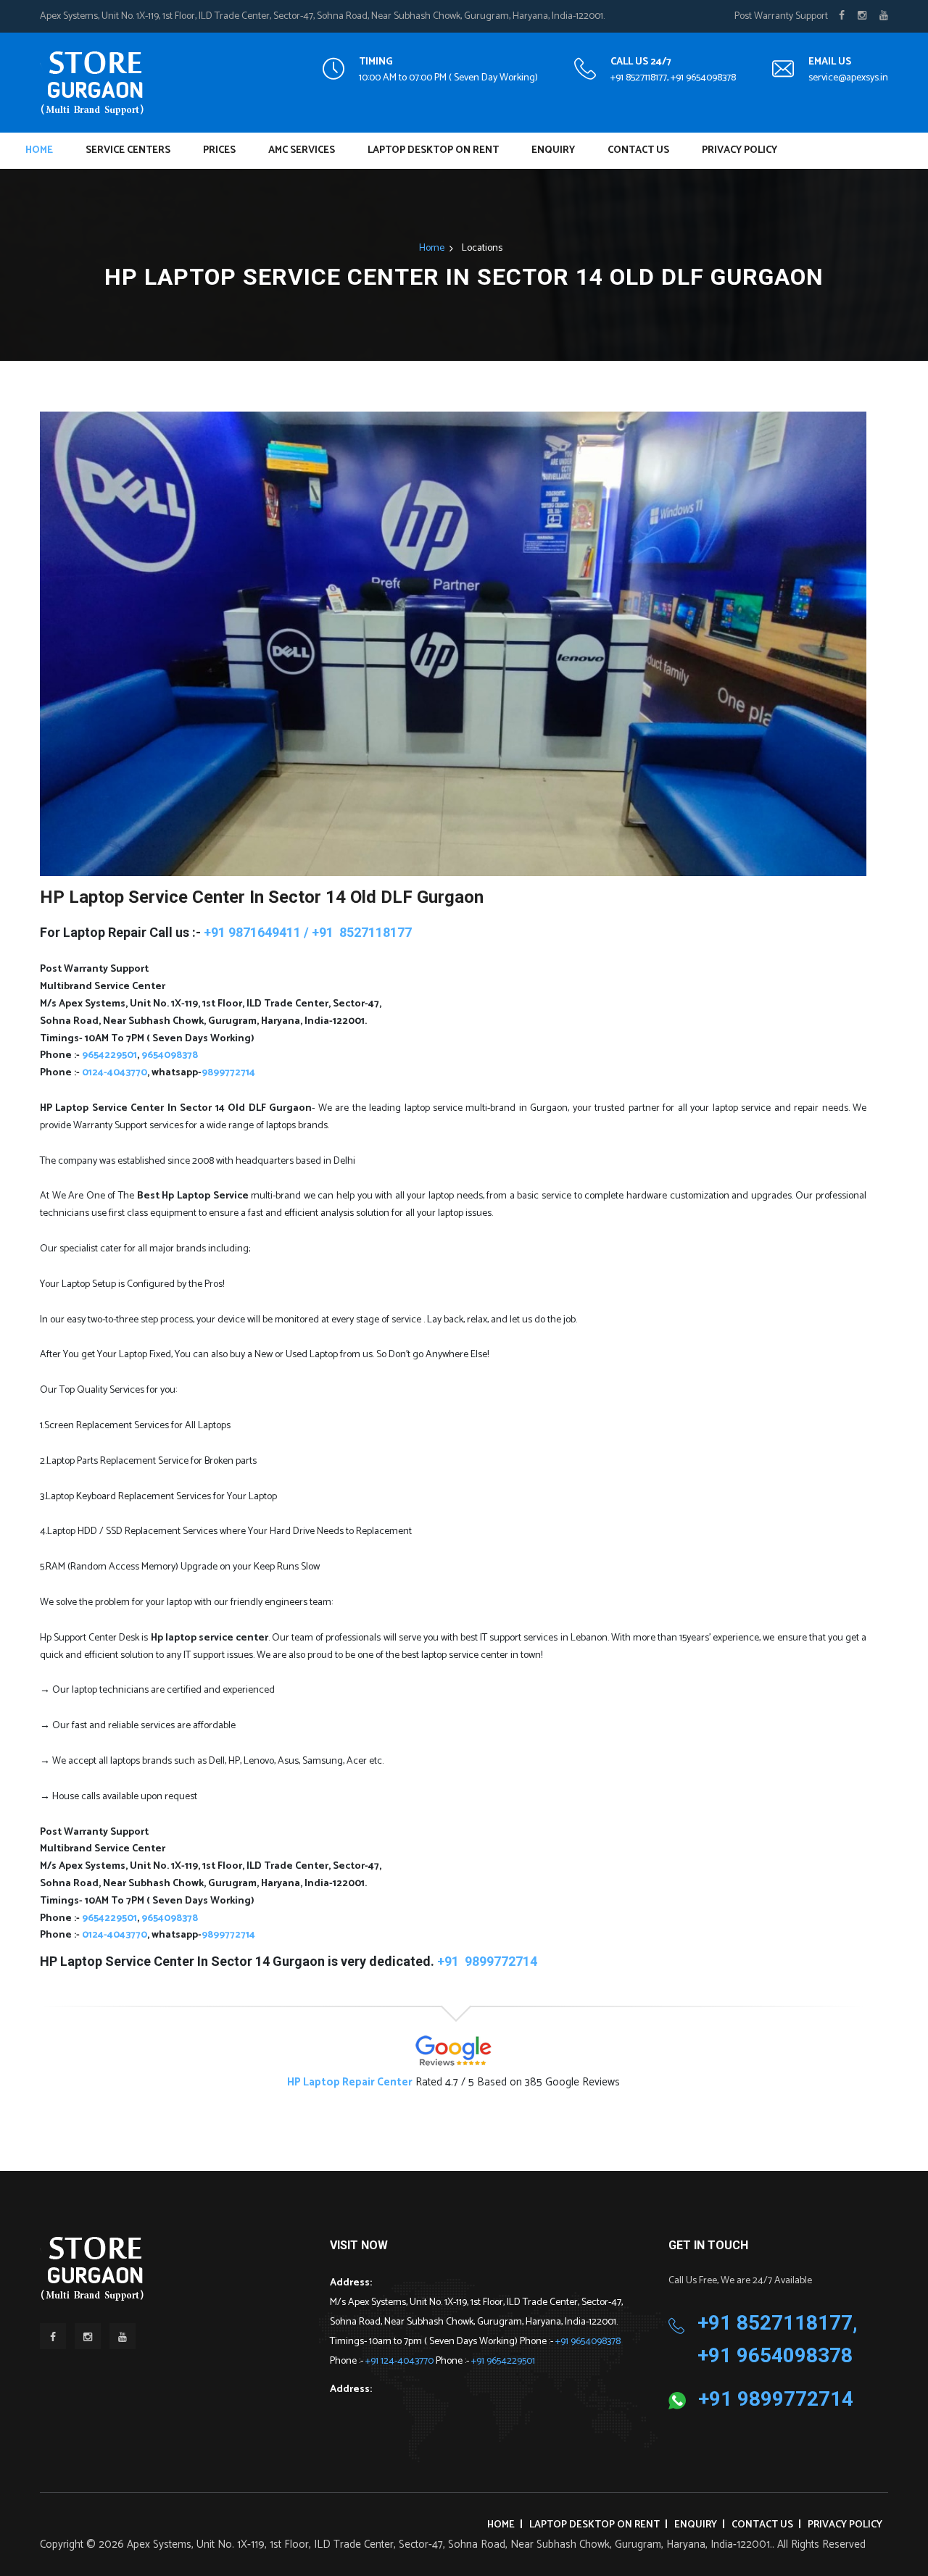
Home (39, 150)
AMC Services (302, 150)
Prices (219, 150)
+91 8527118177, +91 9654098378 (673, 78)
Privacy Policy (739, 150)
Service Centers (128, 150)
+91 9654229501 (503, 2361)
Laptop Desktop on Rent (433, 150)
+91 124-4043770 (401, 2361)
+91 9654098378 (588, 2342)
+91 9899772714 (776, 2399)
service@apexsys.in (848, 78)
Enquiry (553, 150)
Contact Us (638, 150)
